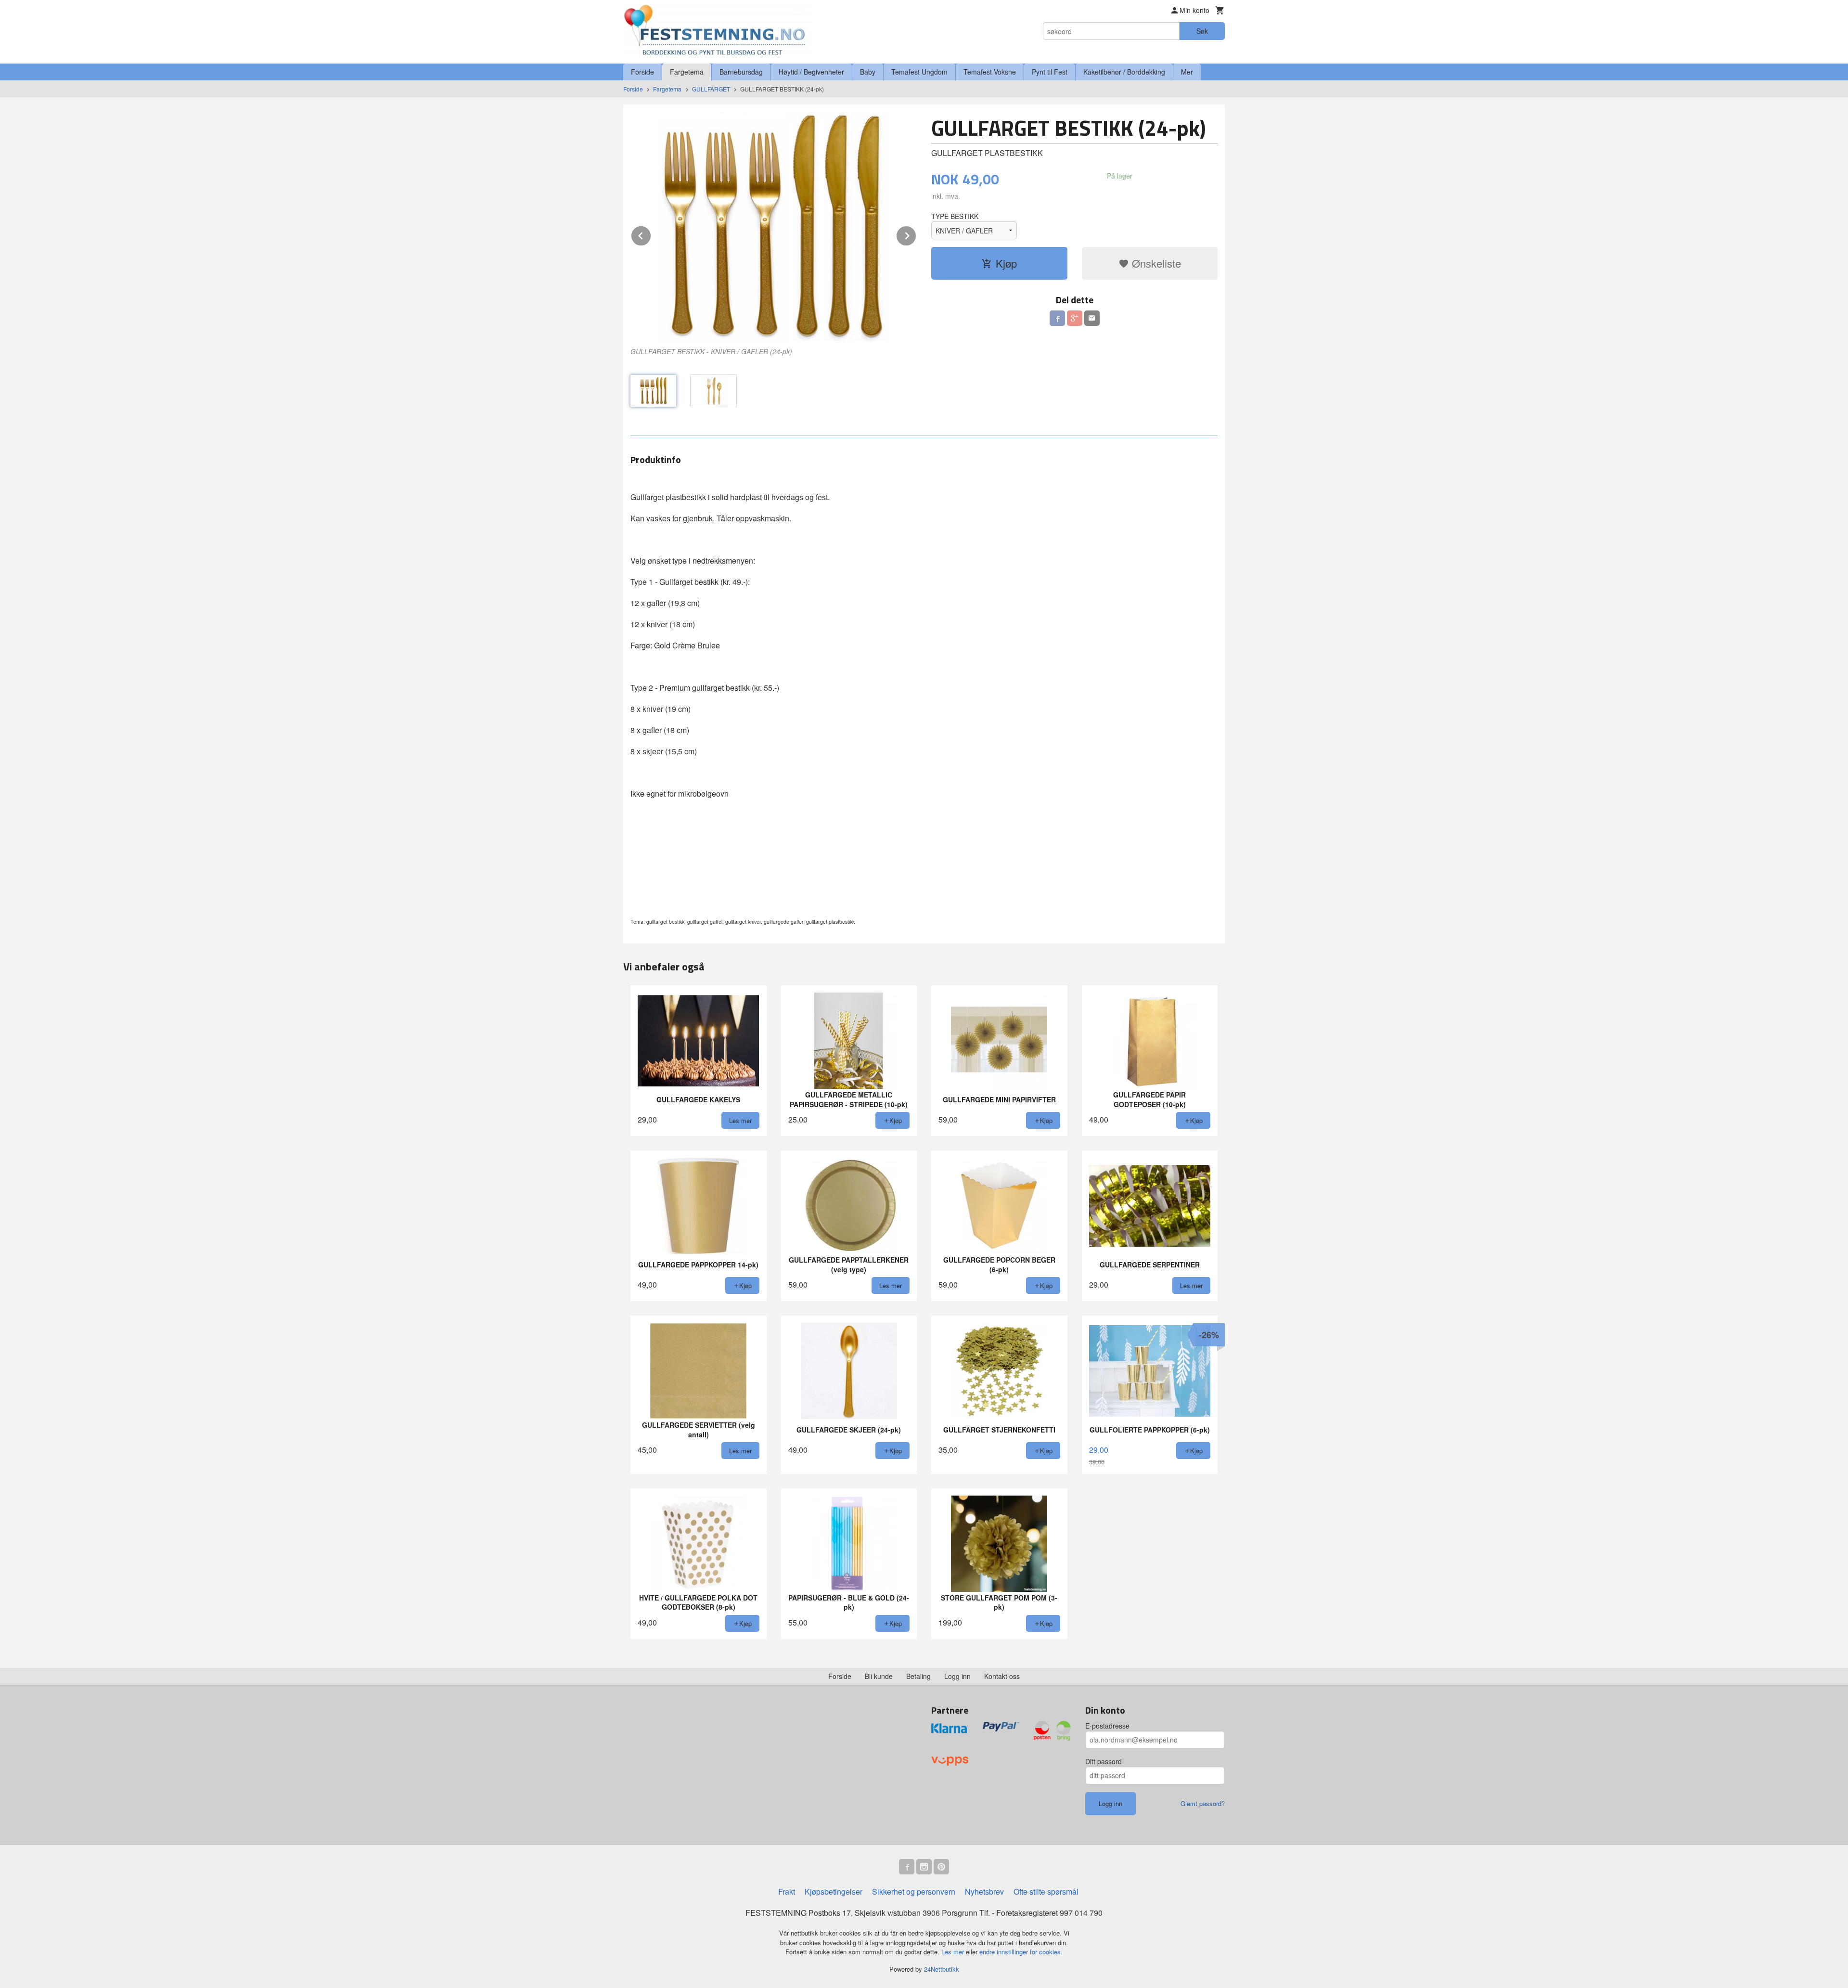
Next (916, 234)
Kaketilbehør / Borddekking (1124, 72)
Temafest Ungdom (919, 72)
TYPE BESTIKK (955, 216)
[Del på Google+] (1075, 318)
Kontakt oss (1002, 1676)
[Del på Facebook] (1057, 318)
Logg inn (957, 1676)
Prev (651, 234)
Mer (1187, 72)
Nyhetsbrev (984, 1891)
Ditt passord (1104, 1761)
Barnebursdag (741, 72)
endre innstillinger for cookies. (1021, 1952)
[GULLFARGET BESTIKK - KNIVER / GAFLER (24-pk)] (774, 227)
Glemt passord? (1203, 1803)
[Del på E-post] (1092, 318)
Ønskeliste (1155, 263)
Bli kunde (879, 1676)
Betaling (918, 1676)
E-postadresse (1107, 1726)
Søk (1202, 31)
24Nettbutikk (942, 1969)
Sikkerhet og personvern (914, 1891)
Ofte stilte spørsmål (1046, 1891)
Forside (642, 72)
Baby (868, 72)
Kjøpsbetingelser (834, 1891)
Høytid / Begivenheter (811, 72)
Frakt (787, 1891)
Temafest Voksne (990, 72)
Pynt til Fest (1050, 72)
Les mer (954, 1952)
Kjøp (1006, 263)
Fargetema (687, 72)
